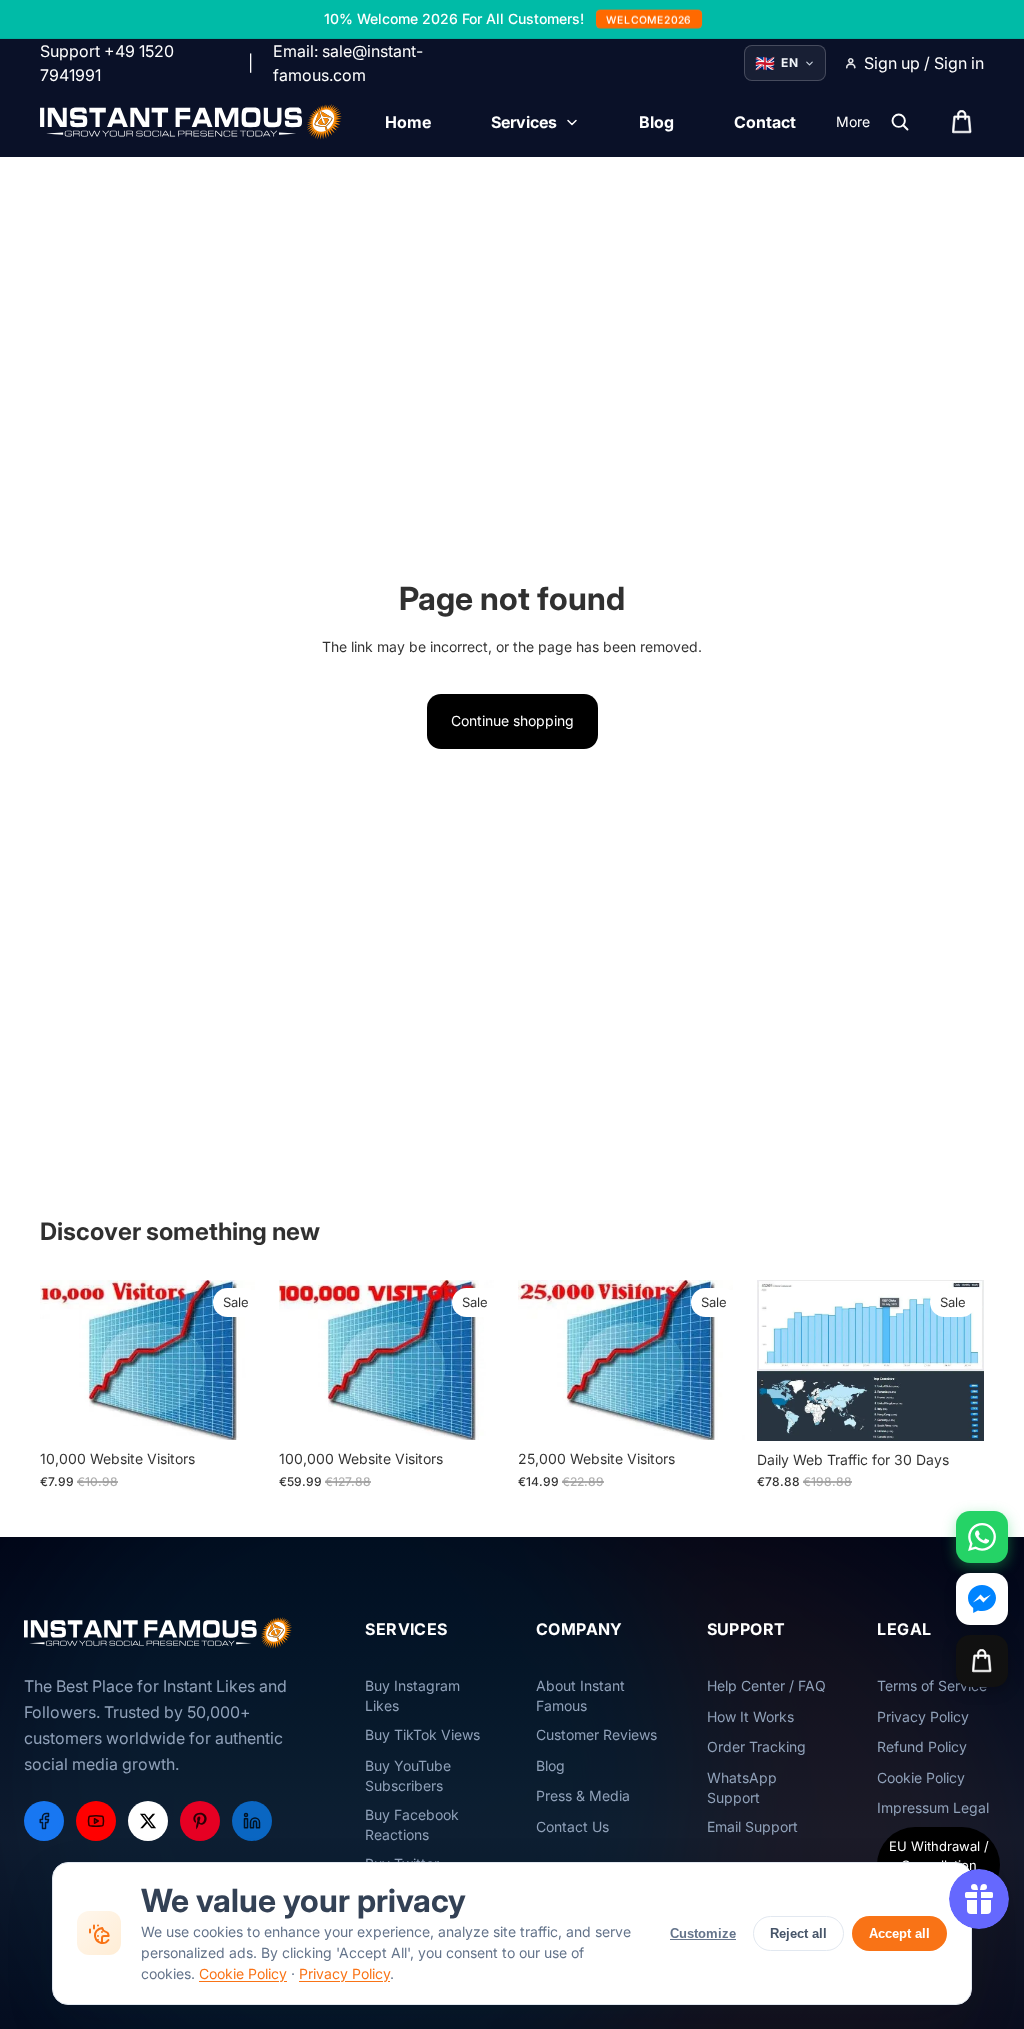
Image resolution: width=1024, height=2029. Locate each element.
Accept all (899, 1933)
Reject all (798, 1933)
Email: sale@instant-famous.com (348, 63)
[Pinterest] (200, 1821)
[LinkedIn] (252, 1821)
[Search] (900, 122)
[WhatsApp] (982, 1537)
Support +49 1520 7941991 (107, 63)
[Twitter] (148, 1821)
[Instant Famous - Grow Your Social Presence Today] (191, 122)
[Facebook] (44, 1821)
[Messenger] (982, 1599)
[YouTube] (96, 1821)
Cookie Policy (243, 1973)
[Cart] (982, 1661)
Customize (703, 1933)
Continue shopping (512, 720)
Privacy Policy (344, 1973)
